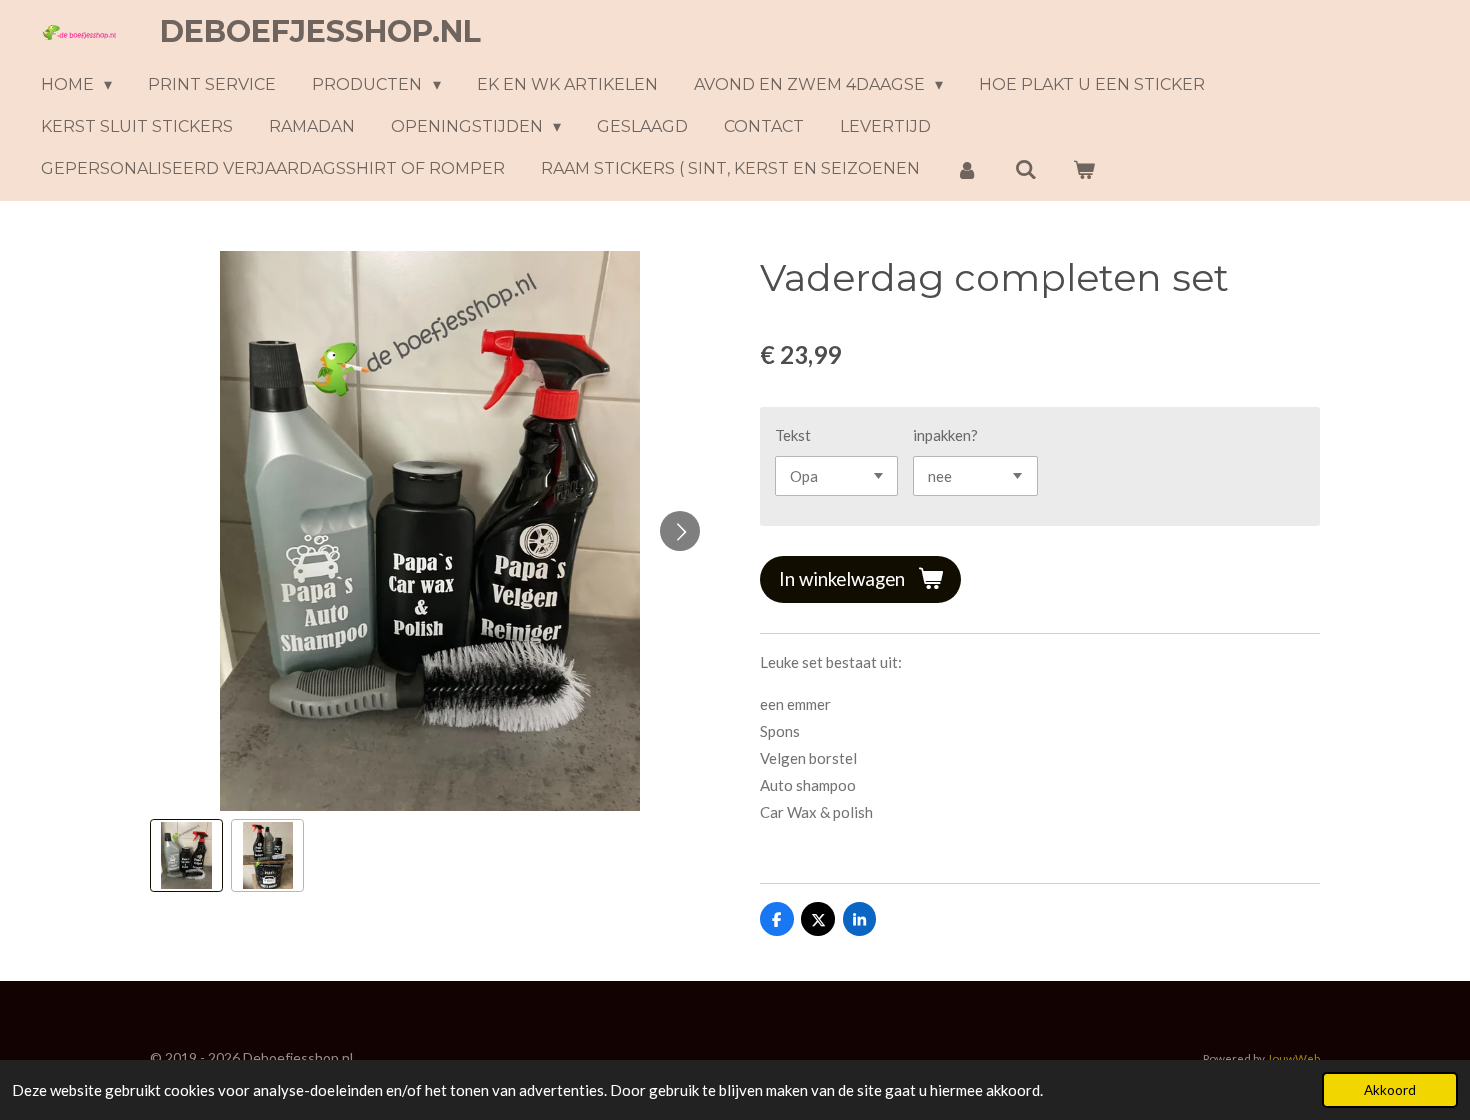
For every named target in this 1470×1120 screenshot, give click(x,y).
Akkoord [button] (1390, 1090)
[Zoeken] (1025, 169)
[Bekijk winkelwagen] (1084, 169)
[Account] (967, 169)
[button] (186, 855)
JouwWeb (1293, 1058)
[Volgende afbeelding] (680, 531)
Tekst (793, 435)
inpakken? (945, 435)
